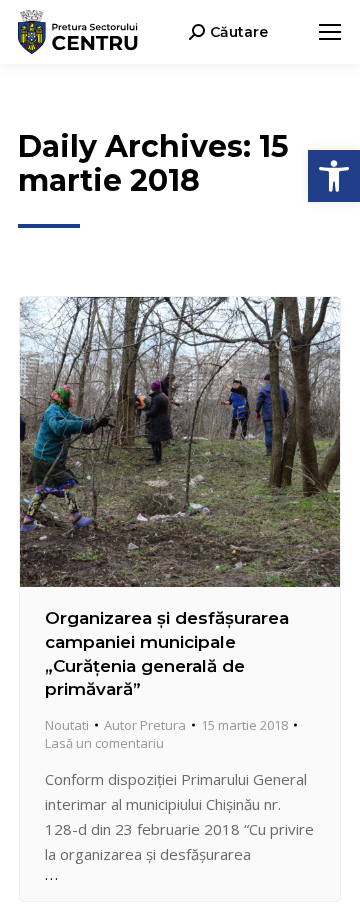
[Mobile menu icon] (330, 32)
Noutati (67, 725)
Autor (145, 725)
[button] (334, 176)
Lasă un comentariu (104, 743)
